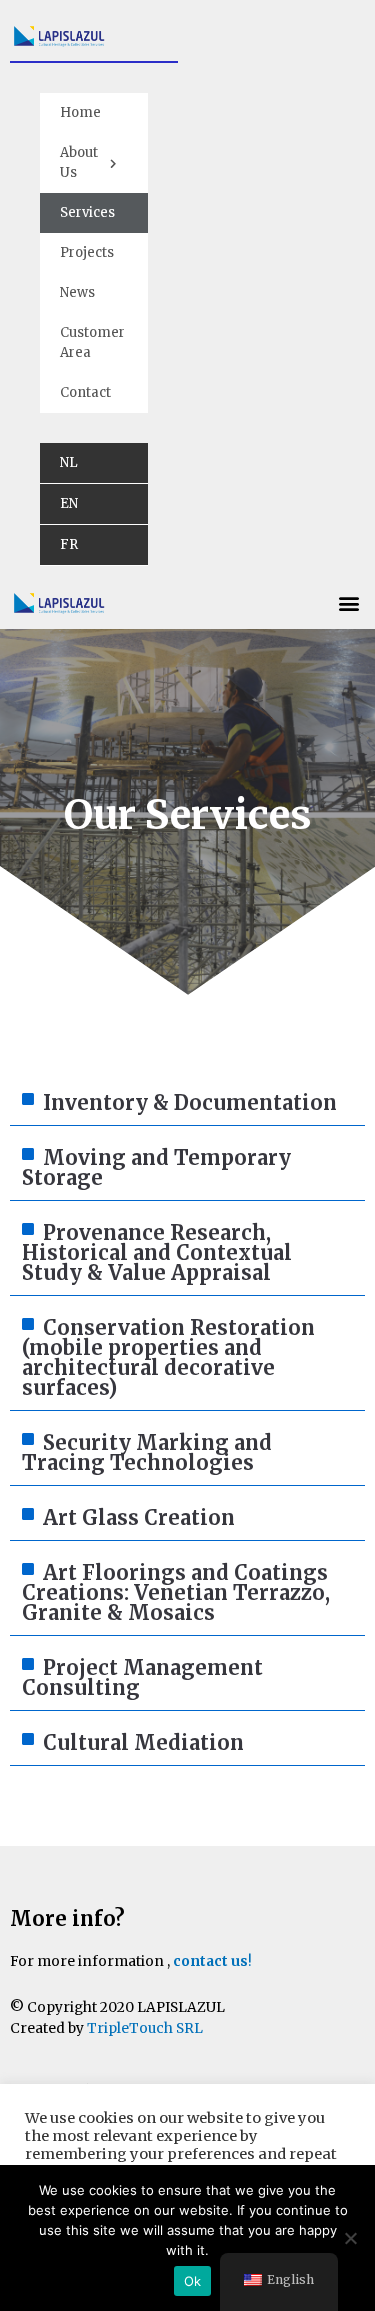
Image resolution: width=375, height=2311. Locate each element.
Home (80, 112)
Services (87, 212)
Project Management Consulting (142, 1677)
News (77, 292)
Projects (87, 252)
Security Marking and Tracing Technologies (147, 1452)
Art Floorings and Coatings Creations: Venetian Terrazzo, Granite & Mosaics (176, 1592)
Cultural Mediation (143, 1742)
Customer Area (92, 342)
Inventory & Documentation (190, 1102)
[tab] (187, 1103)
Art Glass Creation (139, 1517)
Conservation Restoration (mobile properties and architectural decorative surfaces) (168, 1357)
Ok (193, 2281)
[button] (348, 602)
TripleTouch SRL (145, 2028)
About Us (79, 162)
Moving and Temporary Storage (156, 1167)
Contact (85, 392)
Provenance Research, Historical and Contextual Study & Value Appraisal (157, 1252)
